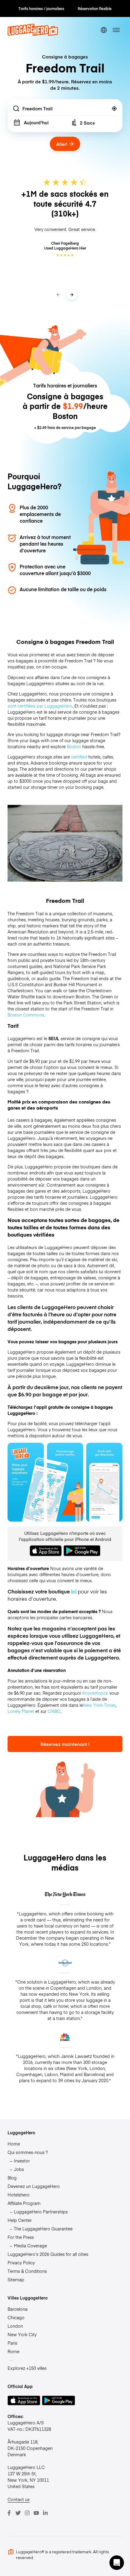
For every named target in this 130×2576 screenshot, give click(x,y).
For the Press (21, 2237)
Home (14, 2144)
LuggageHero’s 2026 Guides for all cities (48, 2254)
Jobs (19, 2169)
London (15, 2326)
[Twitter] (18, 2513)
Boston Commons (26, 1015)
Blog (12, 2178)
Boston (74, 746)
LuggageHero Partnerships (41, 2212)
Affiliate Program (24, 2203)
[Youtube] (36, 2513)
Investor (22, 2161)
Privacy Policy (21, 2263)
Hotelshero (19, 2195)
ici (74, 1591)
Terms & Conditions (27, 2271)
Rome (13, 2351)
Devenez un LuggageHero (34, 2186)
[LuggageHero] (33, 34)
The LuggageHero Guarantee (43, 2229)
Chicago (16, 2317)
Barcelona (18, 2309)
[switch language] (104, 30)
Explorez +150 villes (27, 2368)
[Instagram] (27, 2513)
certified (79, 757)
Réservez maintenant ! (65, 1744)
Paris (12, 2343)
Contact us (19, 2499)
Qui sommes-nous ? (28, 2152)
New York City (22, 2334)
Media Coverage (30, 2246)
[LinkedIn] (45, 2513)
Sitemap (16, 2280)
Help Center (20, 2220)
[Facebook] (9, 2513)
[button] (117, 2563)
